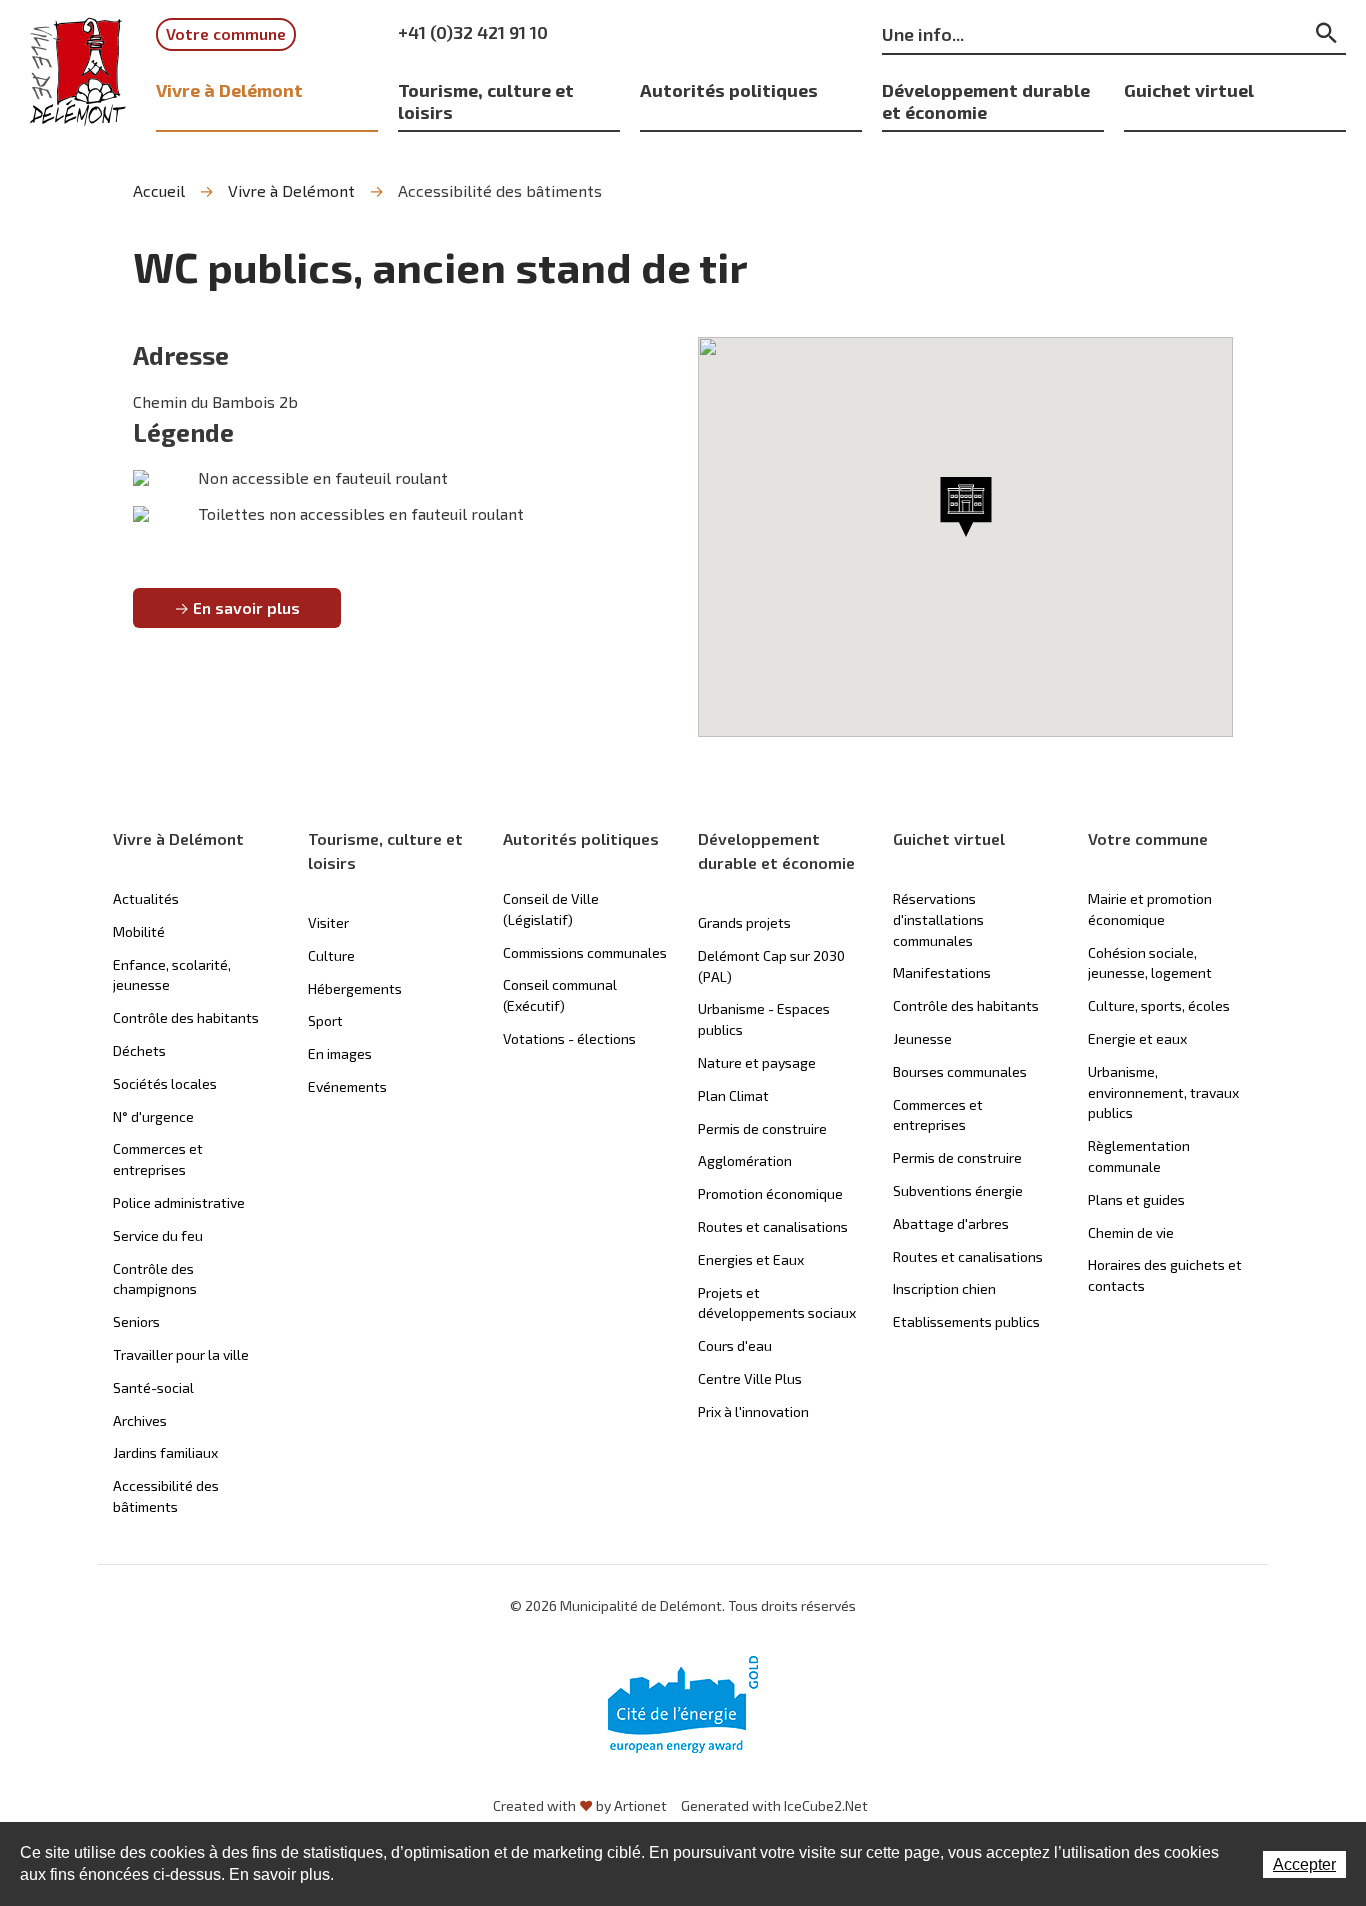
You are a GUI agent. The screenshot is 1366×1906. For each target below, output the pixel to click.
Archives (140, 1420)
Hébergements (355, 988)
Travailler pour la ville (181, 1354)
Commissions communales (585, 952)
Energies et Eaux (751, 1259)
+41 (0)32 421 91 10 (473, 32)
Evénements (347, 1086)
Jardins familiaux (165, 1452)
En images (340, 1053)
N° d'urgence (153, 1116)
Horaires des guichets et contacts (1165, 1275)
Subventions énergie (958, 1190)
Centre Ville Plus (750, 1378)
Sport (325, 1020)
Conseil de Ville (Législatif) (551, 909)
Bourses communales (960, 1071)
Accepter (1304, 1864)
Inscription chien (944, 1288)
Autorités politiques (729, 89)
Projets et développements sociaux (777, 1303)
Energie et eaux (1137, 1038)
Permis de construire (762, 1128)
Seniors (136, 1321)
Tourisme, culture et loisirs (486, 100)
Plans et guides (1136, 1199)
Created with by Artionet (580, 1805)
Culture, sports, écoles (1159, 1005)
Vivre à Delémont (229, 89)
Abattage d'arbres (951, 1223)
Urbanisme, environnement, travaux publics (1163, 1092)
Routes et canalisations (773, 1226)
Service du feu (158, 1235)
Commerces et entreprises (158, 1159)
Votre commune (226, 33)
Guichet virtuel (1189, 89)
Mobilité (139, 931)
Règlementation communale (1139, 1156)
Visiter (328, 922)
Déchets (139, 1050)
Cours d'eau (735, 1345)
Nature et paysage (757, 1062)
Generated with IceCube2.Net (774, 1805)
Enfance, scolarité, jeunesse (172, 975)
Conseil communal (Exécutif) (560, 995)
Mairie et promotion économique (1150, 909)
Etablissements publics (966, 1321)
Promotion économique (770, 1193)
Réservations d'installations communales (938, 919)
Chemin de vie (1131, 1232)
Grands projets (744, 922)
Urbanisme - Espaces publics (764, 1019)
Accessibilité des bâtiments (500, 190)
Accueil (159, 190)
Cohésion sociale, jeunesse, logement (1150, 963)
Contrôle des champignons (155, 1279)
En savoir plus (246, 607)
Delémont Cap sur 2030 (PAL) (771, 966)
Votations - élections (569, 1038)
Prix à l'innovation (753, 1411)
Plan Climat (733, 1095)
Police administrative (179, 1202)
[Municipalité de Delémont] (78, 72)
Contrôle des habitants (186, 1017)
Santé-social (153, 1387)
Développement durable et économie (986, 100)
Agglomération (745, 1160)
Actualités (146, 898)
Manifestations (942, 972)
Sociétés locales (165, 1083)
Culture (331, 955)
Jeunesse (922, 1038)
